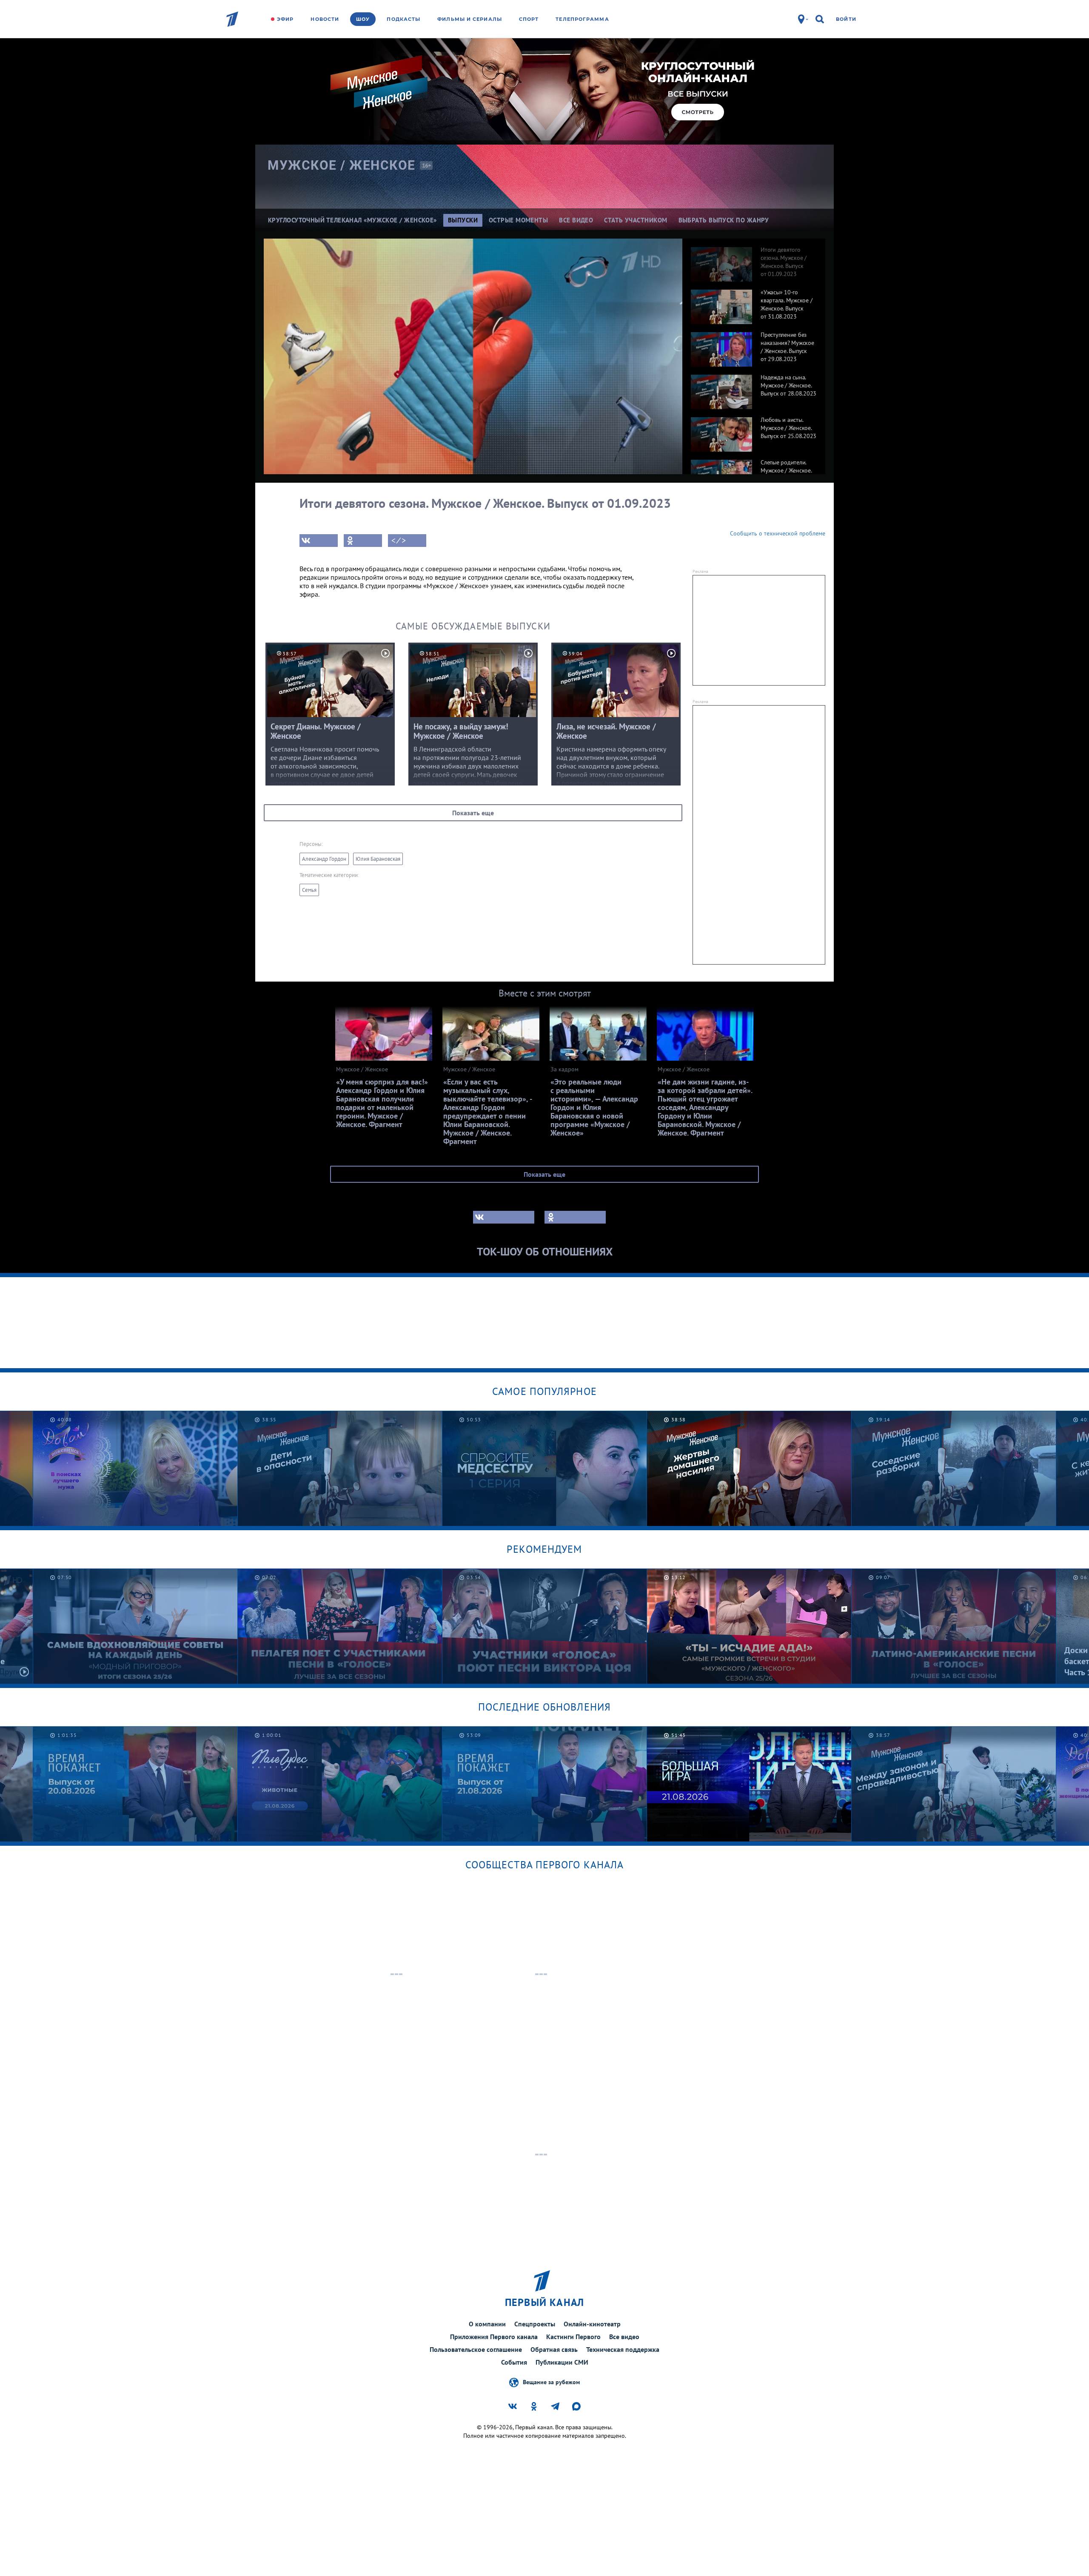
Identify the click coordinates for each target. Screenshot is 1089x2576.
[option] (754, 260)
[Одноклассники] (363, 541)
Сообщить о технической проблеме (778, 533)
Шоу (363, 19)
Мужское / (342, 165)
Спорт (529, 19)
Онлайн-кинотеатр (592, 2324)
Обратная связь (554, 2349)
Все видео (624, 2337)
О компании (487, 2324)
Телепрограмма (582, 19)
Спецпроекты (535, 2324)
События (514, 2362)
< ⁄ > (399, 541)
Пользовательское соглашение (476, 2349)
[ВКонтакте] (319, 541)
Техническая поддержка (623, 2349)
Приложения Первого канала (494, 2337)
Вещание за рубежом (551, 2382)
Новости (325, 19)
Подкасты (403, 19)
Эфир (285, 19)
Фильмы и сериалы (470, 19)
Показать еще (473, 813)
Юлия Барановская (378, 859)
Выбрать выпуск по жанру (724, 220)
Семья (309, 890)
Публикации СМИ (562, 2362)
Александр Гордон (324, 859)
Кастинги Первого (573, 2337)
